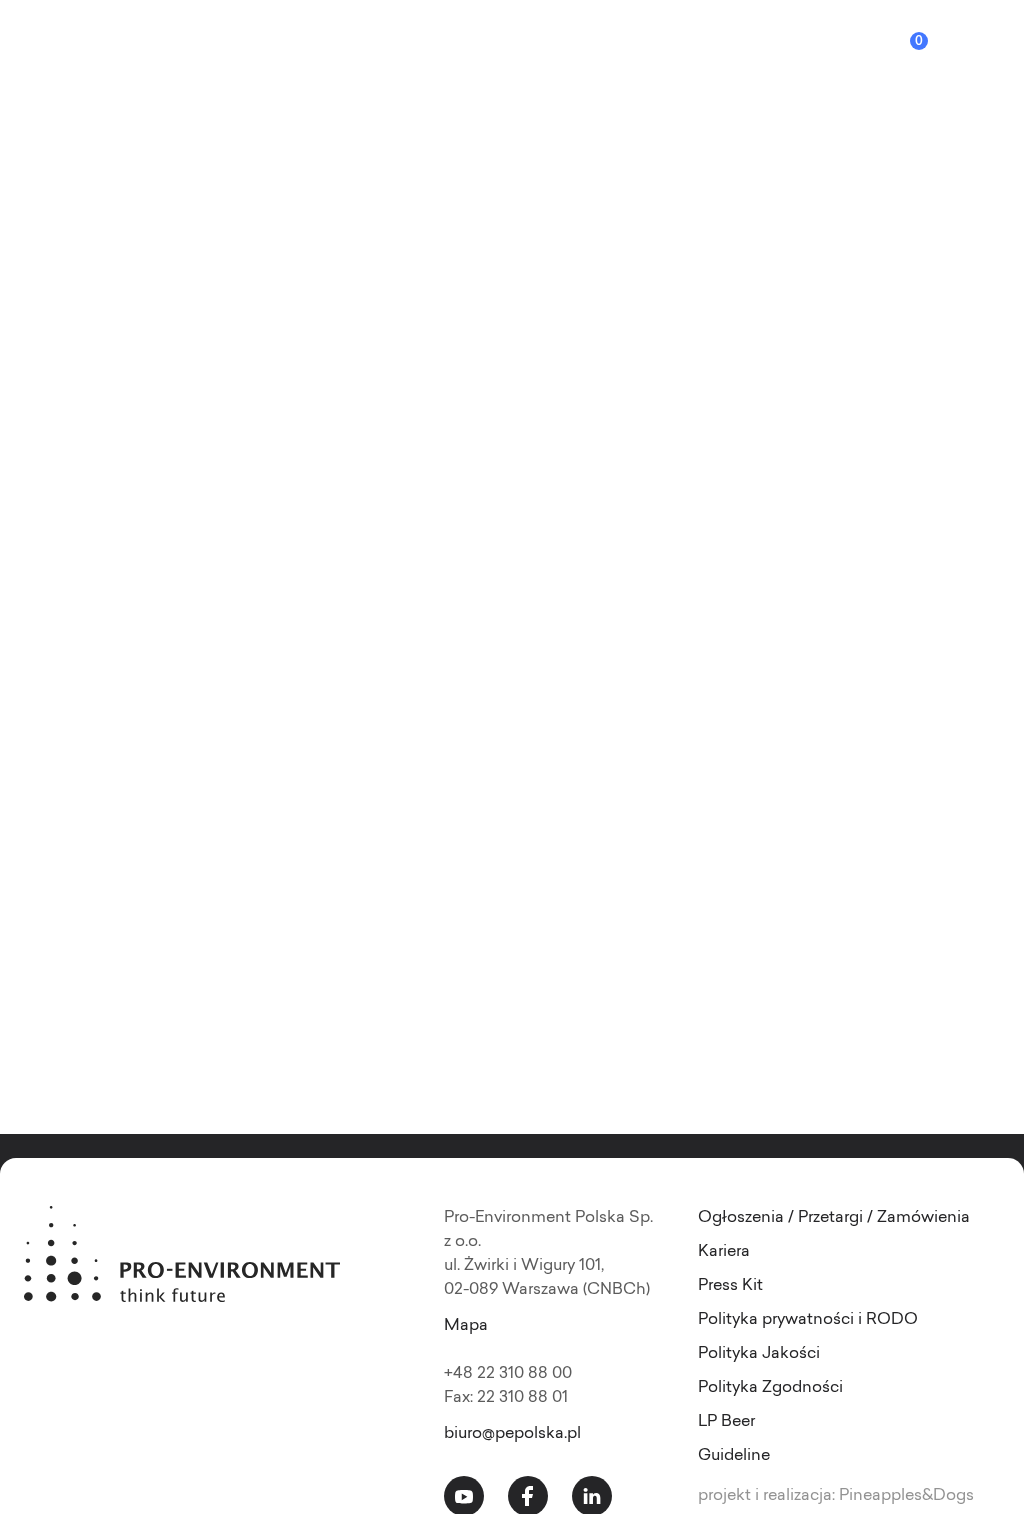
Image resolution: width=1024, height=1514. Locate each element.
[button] (996, 52)
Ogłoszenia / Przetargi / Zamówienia (834, 1218)
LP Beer (726, 1422)
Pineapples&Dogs (906, 1496)
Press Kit (730, 1286)
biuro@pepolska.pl (512, 1434)
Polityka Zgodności (770, 1388)
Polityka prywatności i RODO (808, 1320)
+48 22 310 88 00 (508, 1374)
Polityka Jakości (759, 1354)
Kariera (724, 1252)
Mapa (466, 1326)
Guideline (734, 1456)
